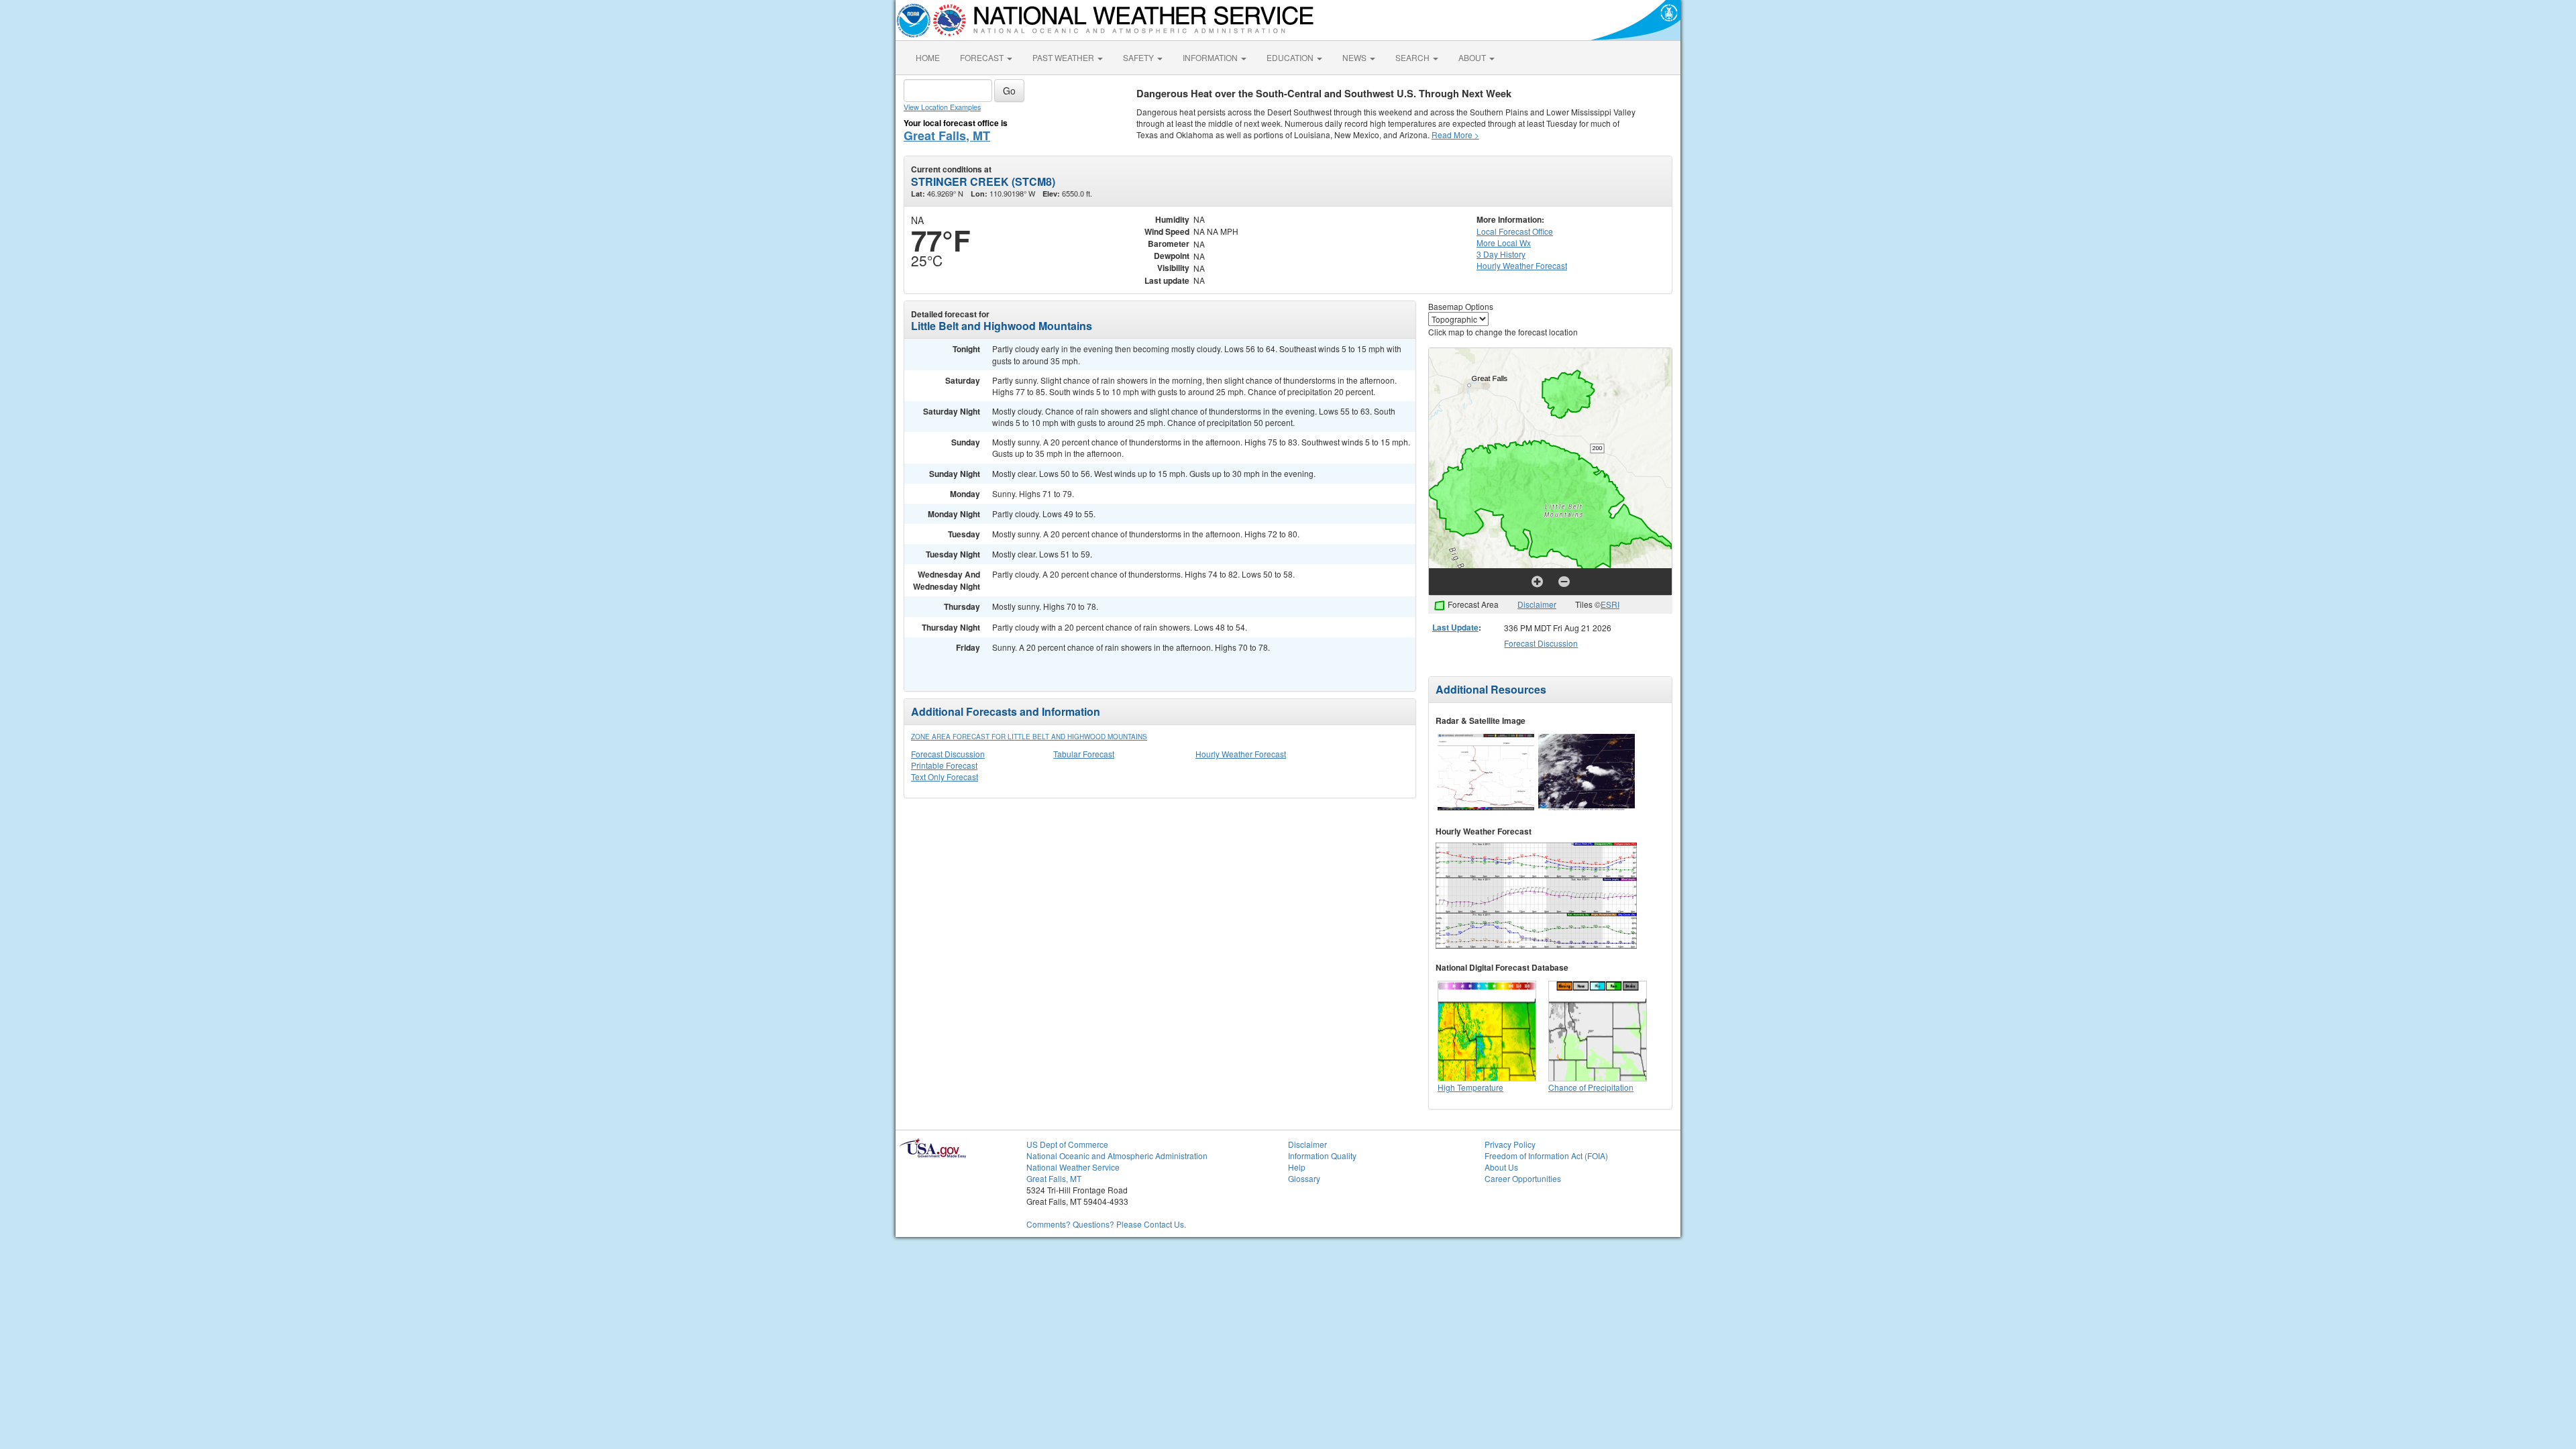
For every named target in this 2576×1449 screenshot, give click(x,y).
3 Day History (1501, 254)
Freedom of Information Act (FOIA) (1546, 1156)
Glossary (1304, 1178)
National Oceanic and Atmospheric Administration (1117, 1156)
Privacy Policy (1510, 1144)
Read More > (1455, 135)
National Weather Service (1073, 1167)
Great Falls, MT (947, 136)
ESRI (1610, 604)
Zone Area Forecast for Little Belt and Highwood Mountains (1029, 737)
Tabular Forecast (1084, 754)
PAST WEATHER (1064, 57)
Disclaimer (1537, 604)
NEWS (1355, 57)
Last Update (1455, 627)
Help (1297, 1167)
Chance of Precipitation (1591, 1087)
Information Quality (1322, 1156)
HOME (928, 57)
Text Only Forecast (945, 776)
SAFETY (1139, 57)
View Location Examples (942, 107)
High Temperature (1470, 1087)
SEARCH (1413, 57)
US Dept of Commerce (1067, 1144)
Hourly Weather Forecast (1241, 754)
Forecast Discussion (948, 754)
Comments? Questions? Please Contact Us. (1106, 1224)
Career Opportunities (1523, 1178)
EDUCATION (1291, 57)
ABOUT (1473, 57)
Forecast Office (1515, 231)
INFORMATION (1211, 57)
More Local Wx (1504, 243)
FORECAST (983, 57)
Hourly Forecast (1522, 265)
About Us (1501, 1167)
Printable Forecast (944, 765)
